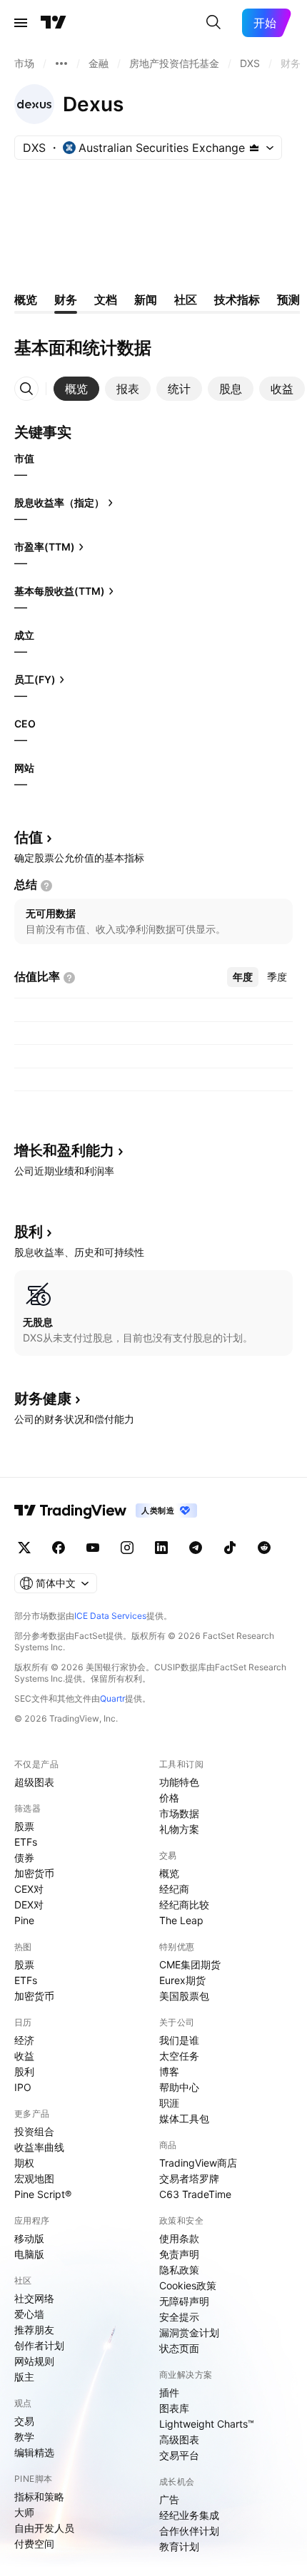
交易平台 (179, 2455)
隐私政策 (179, 2270)
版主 (24, 2377)
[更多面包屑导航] (61, 63)
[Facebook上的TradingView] (59, 1548)
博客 (169, 2071)
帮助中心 (179, 2087)
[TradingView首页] (54, 23)
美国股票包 (184, 1996)
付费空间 (34, 2544)
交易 (24, 2421)
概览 (169, 1873)
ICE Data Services (110, 1616)
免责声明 (179, 2254)
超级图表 (34, 1782)
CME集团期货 (190, 1964)
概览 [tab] (26, 300)
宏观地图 (34, 2178)
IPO (23, 2087)
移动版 (29, 2238)
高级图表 (179, 2439)
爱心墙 (29, 2314)
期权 (24, 2163)
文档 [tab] (106, 300)
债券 (24, 1857)
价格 (169, 1798)
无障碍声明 (184, 2301)
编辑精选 (34, 2452)
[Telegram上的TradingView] (196, 1548)
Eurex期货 (182, 1980)
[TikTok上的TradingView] (230, 1548)
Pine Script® (43, 2194)
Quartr (112, 1698)
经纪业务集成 (189, 2515)
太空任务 (179, 2056)
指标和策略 (39, 2496)
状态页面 (179, 2348)
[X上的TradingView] (24, 1548)
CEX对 (29, 1889)
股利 (24, 2071)
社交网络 (34, 2298)
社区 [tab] (186, 300)
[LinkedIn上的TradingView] (161, 1548)
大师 (24, 2512)
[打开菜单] (21, 23)
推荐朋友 (34, 2330)
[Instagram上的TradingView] (127, 1548)
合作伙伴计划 (189, 2531)
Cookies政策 (188, 2285)
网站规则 (34, 2361)
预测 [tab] (288, 300)
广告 (169, 2499)
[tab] (76, 389)
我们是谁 (179, 2040)
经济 (24, 2040)
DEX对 (29, 1905)
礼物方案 (179, 1829)
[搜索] (213, 23)
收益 (24, 2056)
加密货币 (34, 1873)
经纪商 (174, 1889)
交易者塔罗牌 (189, 2178)
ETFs (26, 1842)
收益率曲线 (39, 2147)
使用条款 (179, 2238)
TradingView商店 (198, 2163)
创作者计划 (39, 2345)
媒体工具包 (184, 2118)
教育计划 (179, 2546)
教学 (24, 2437)
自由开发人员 (44, 2528)
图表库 (174, 2408)
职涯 (169, 2103)
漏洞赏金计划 (189, 2332)
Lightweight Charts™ (207, 2424)
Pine (24, 1920)
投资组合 (34, 2131)
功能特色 (179, 1782)
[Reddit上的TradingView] (264, 1548)
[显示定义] (46, 886)
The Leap (181, 1920)
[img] (254, 148)
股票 (24, 1826)
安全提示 (179, 2317)
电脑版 (29, 2254)
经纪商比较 (184, 1905)
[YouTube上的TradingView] (93, 1548)
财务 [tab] (66, 300)
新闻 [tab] (146, 300)
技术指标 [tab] (237, 300)
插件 (169, 2392)
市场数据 (179, 1813)
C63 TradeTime (195, 2194)
